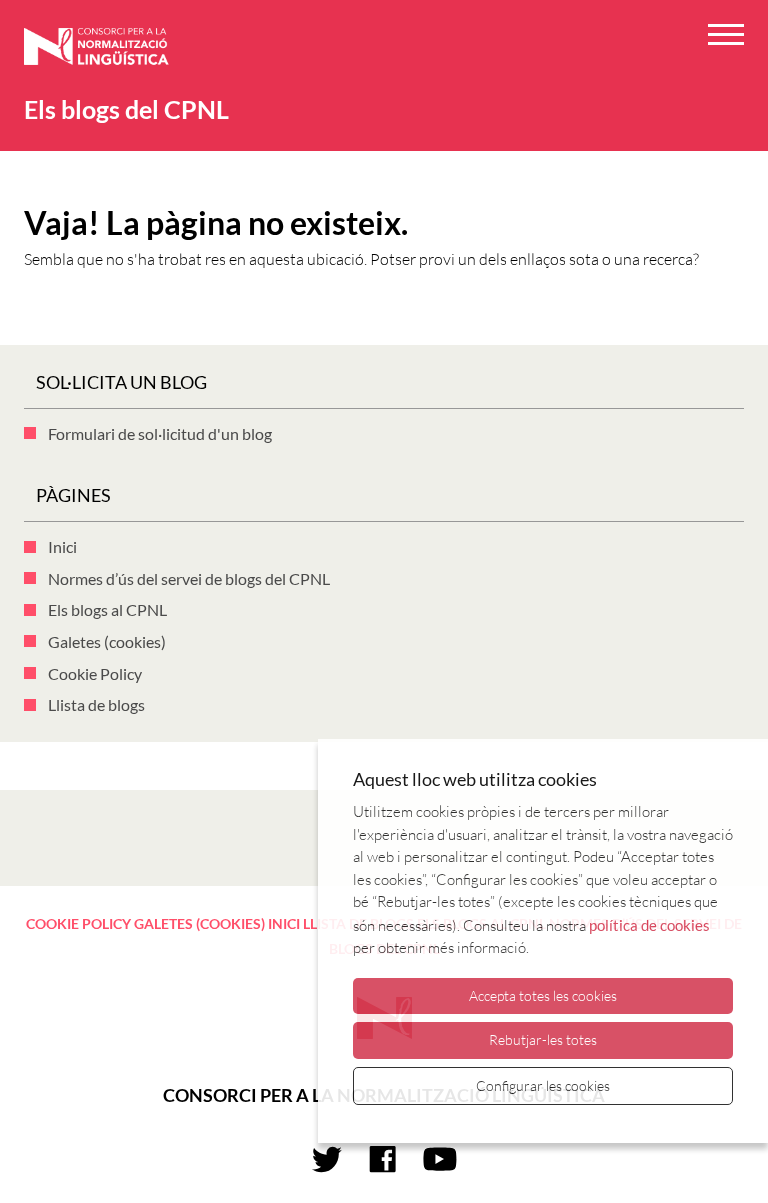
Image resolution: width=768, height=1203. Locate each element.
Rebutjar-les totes (543, 1039)
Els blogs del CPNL (126, 109)
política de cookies (649, 925)
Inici (62, 546)
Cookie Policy (95, 673)
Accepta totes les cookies (543, 995)
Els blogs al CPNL (107, 609)
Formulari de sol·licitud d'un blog (160, 433)
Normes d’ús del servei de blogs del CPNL (189, 578)
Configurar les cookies (543, 1085)
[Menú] (726, 37)
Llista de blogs (96, 704)
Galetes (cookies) (107, 641)
